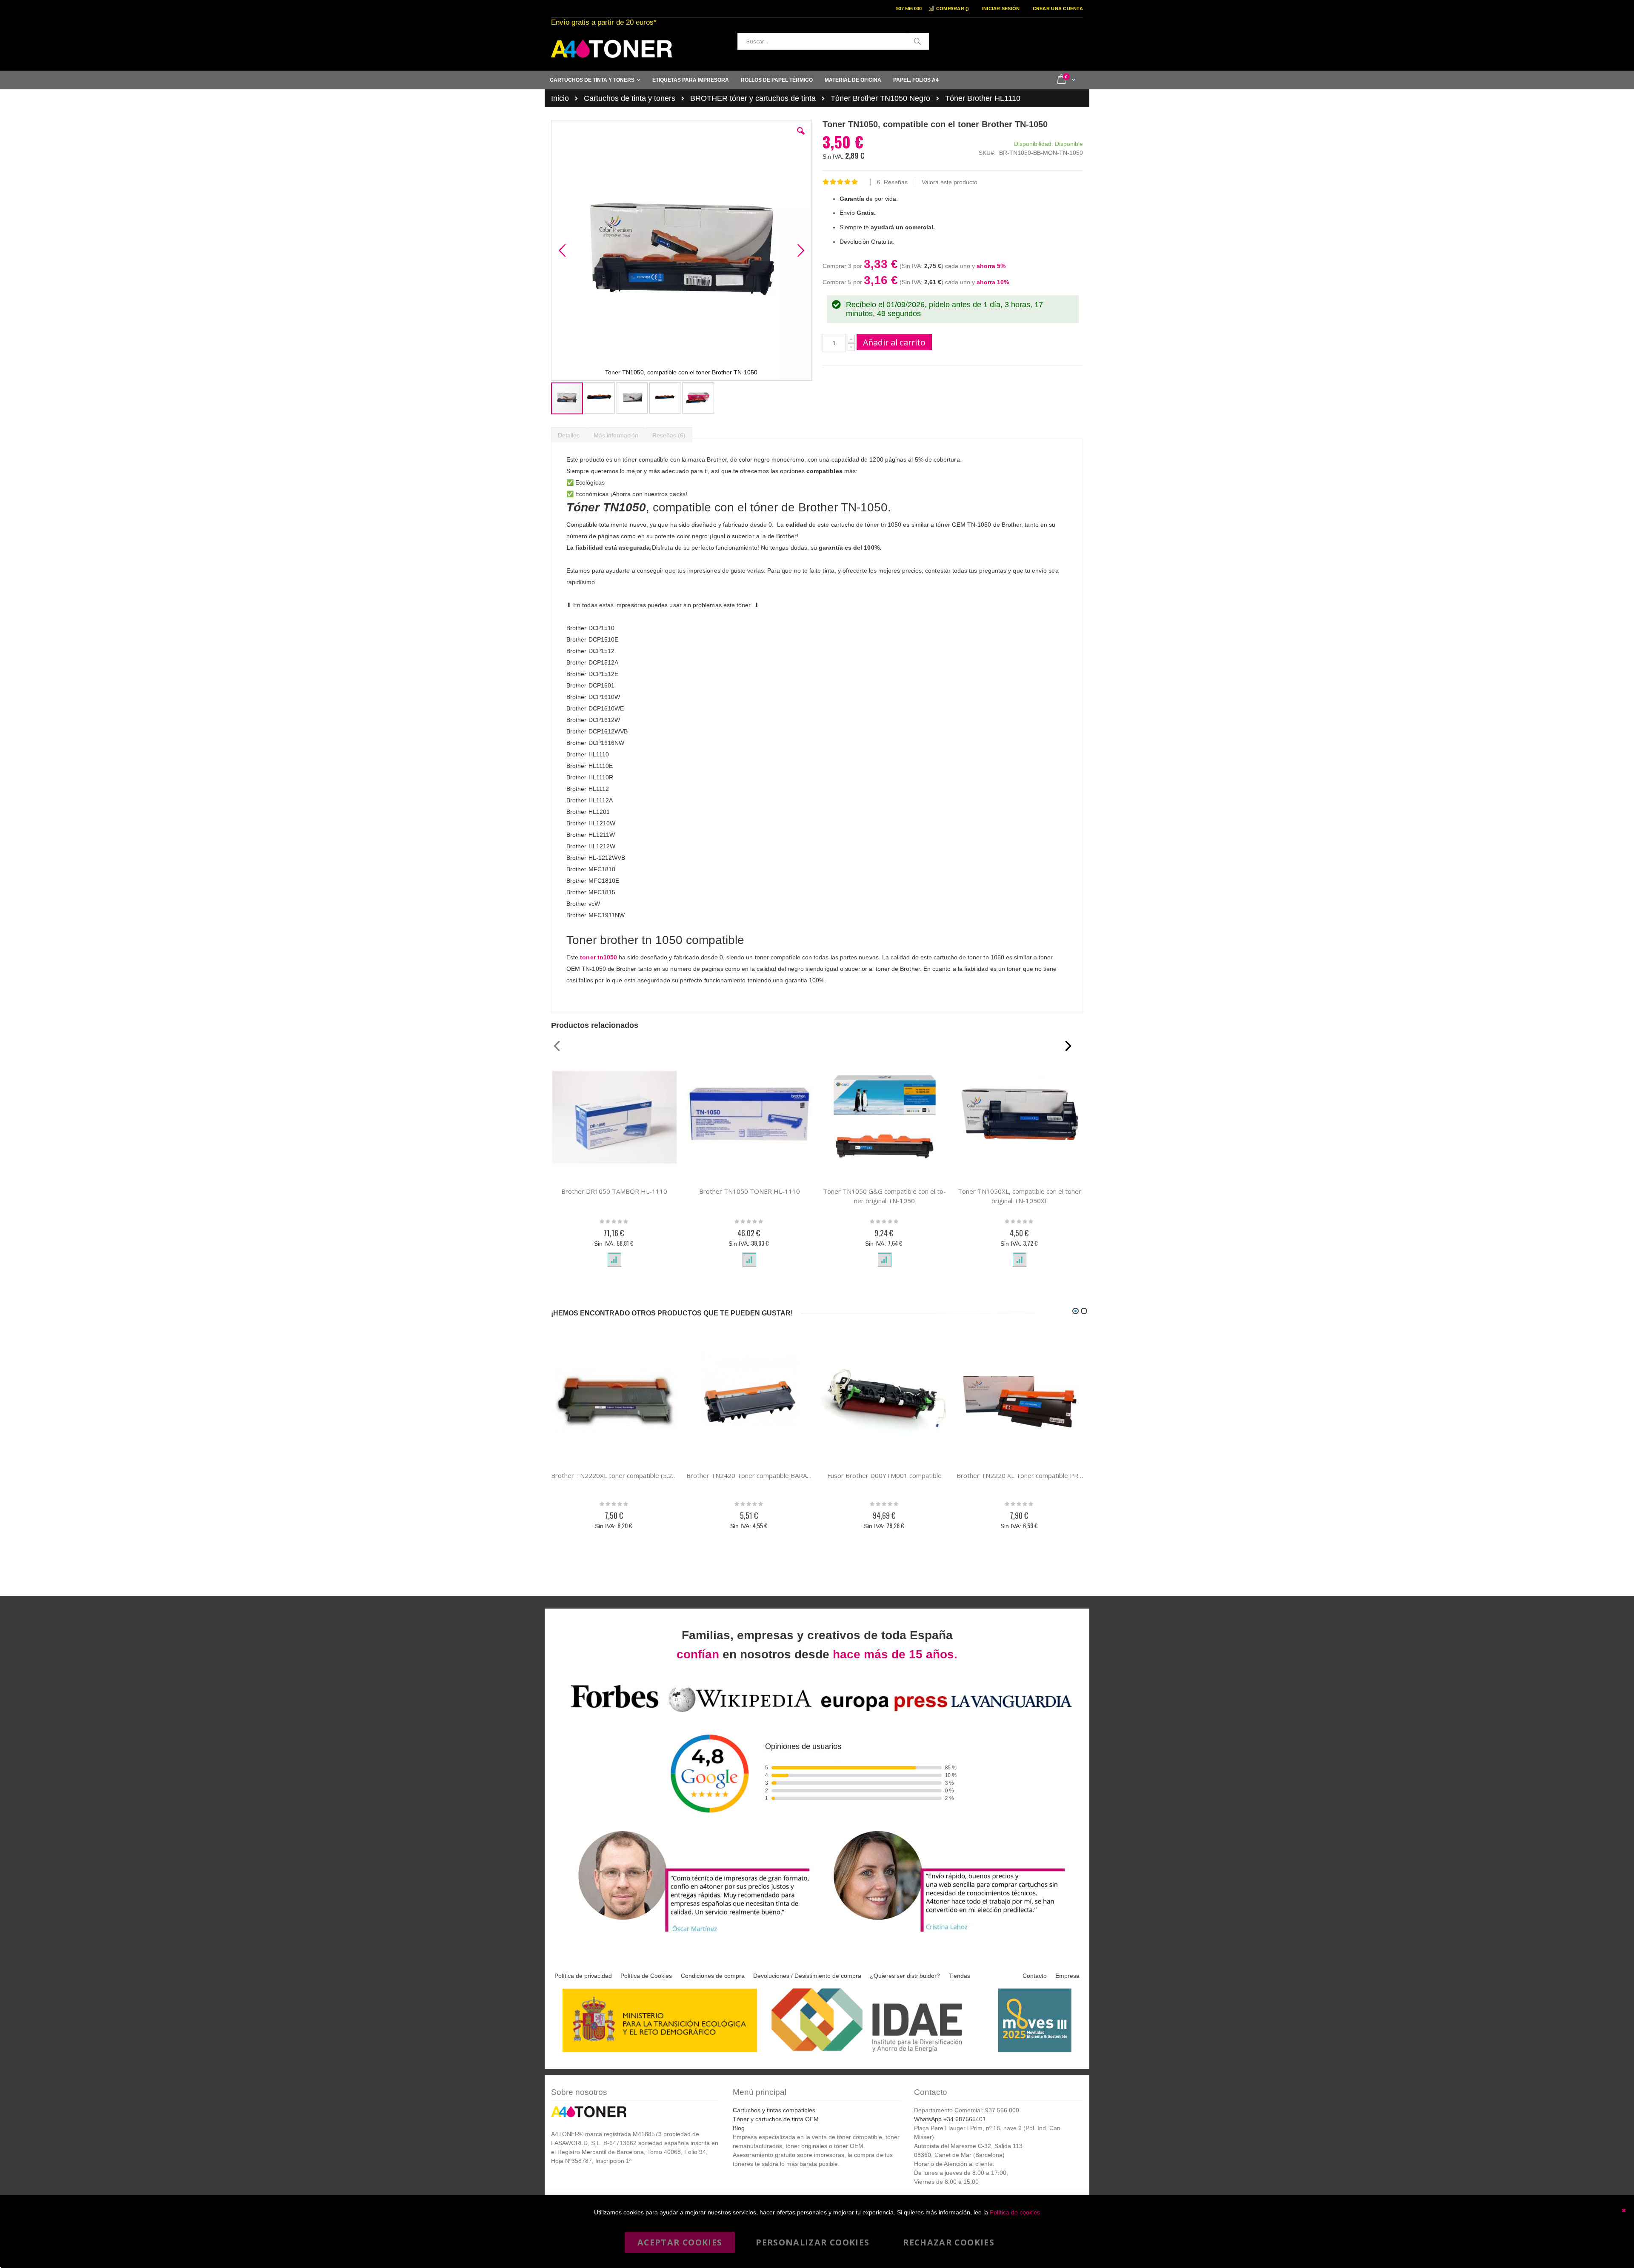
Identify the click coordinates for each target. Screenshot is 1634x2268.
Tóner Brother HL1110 (983, 98)
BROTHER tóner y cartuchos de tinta (753, 98)
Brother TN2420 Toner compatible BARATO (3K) (750, 1475)
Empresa (1067, 1976)
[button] (801, 137)
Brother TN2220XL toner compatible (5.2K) (614, 1475)
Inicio (560, 98)
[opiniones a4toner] (689, 1933)
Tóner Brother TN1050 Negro (880, 98)
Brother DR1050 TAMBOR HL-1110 (614, 1191)
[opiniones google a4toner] (817, 1713)
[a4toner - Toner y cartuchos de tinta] (611, 49)
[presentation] (569, 433)
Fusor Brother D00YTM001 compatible (884, 1475)
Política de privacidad (583, 1976)
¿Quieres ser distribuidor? (905, 1976)
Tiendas (960, 1976)
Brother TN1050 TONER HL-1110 (750, 1191)
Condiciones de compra (713, 1976)
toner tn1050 (598, 957)
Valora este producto (950, 182)
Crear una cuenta (1058, 9)
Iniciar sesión (1001, 9)
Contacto (1035, 1976)
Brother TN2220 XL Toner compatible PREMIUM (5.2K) (1020, 1475)
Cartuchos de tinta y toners (630, 98)
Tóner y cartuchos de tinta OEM (776, 2119)
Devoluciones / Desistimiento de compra (807, 1976)
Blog (739, 2128)
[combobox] (833, 41)
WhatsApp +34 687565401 (950, 2119)
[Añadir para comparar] (614, 1260)
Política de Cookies (646, 1976)
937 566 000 (909, 9)
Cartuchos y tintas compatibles (774, 2110)
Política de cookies (1015, 2212)
